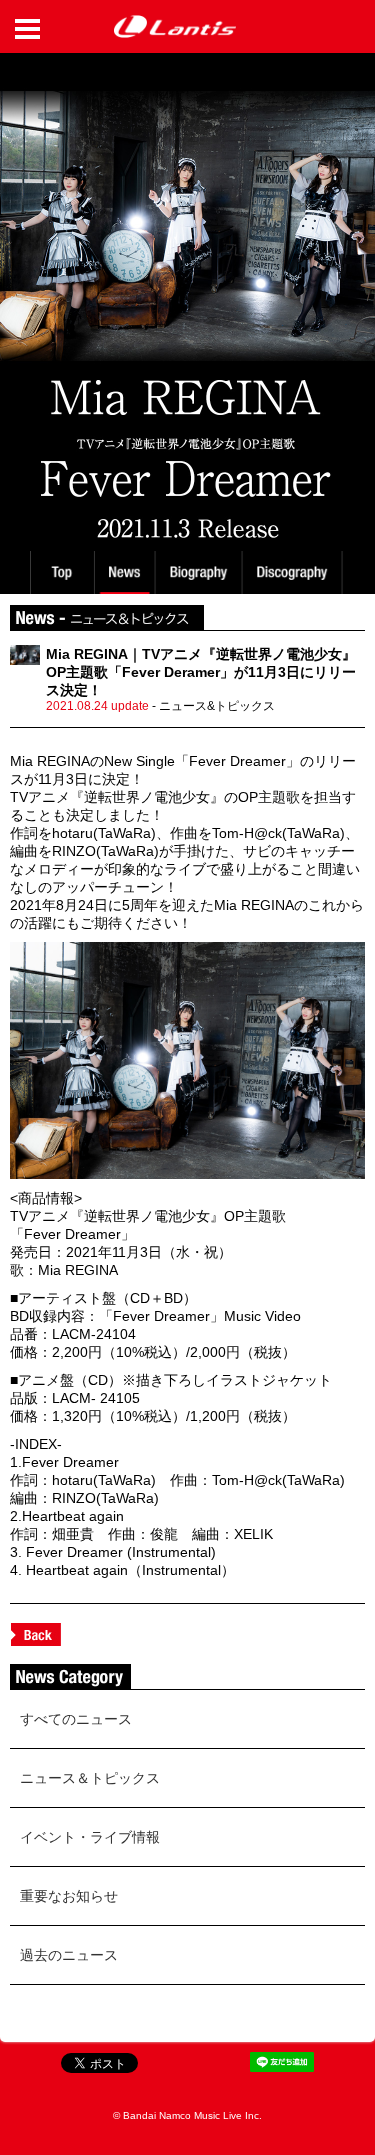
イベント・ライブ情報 (90, 1837)
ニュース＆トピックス (90, 1778)
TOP (61, 572)
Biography (200, 572)
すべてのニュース (76, 1719)
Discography (294, 572)
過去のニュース (69, 1955)
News (124, 572)
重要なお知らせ (69, 1896)
